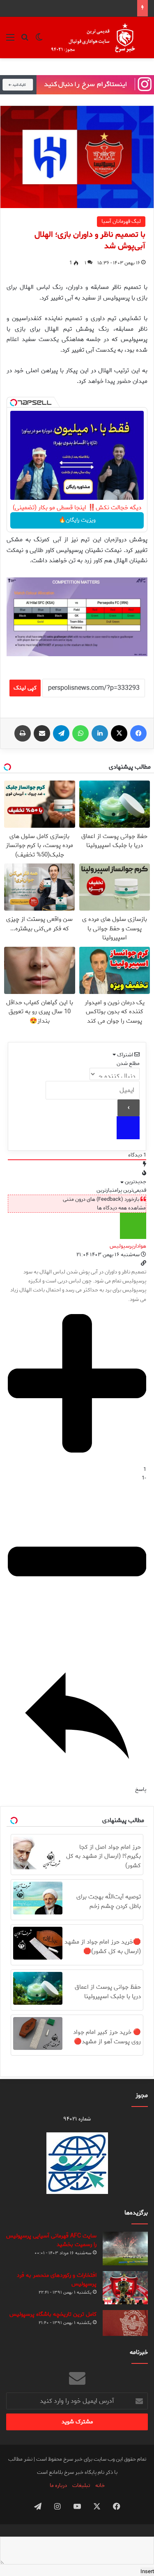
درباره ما (58, 2486)
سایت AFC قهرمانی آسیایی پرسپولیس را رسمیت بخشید (51, 2240)
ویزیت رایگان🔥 (77, 520)
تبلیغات (81, 2486)
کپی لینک (25, 688)
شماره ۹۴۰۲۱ (77, 2119)
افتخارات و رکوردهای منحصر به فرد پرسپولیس (57, 2280)
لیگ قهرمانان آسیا (121, 221)
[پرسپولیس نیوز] (99, 38)
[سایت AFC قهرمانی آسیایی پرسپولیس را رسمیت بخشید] (125, 2249)
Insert (147, 2572)
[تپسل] (14, 403)
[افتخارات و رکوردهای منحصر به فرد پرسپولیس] (125, 2287)
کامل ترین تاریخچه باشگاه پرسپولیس (53, 2314)
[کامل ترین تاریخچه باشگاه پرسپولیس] (125, 2323)
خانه (100, 2486)
